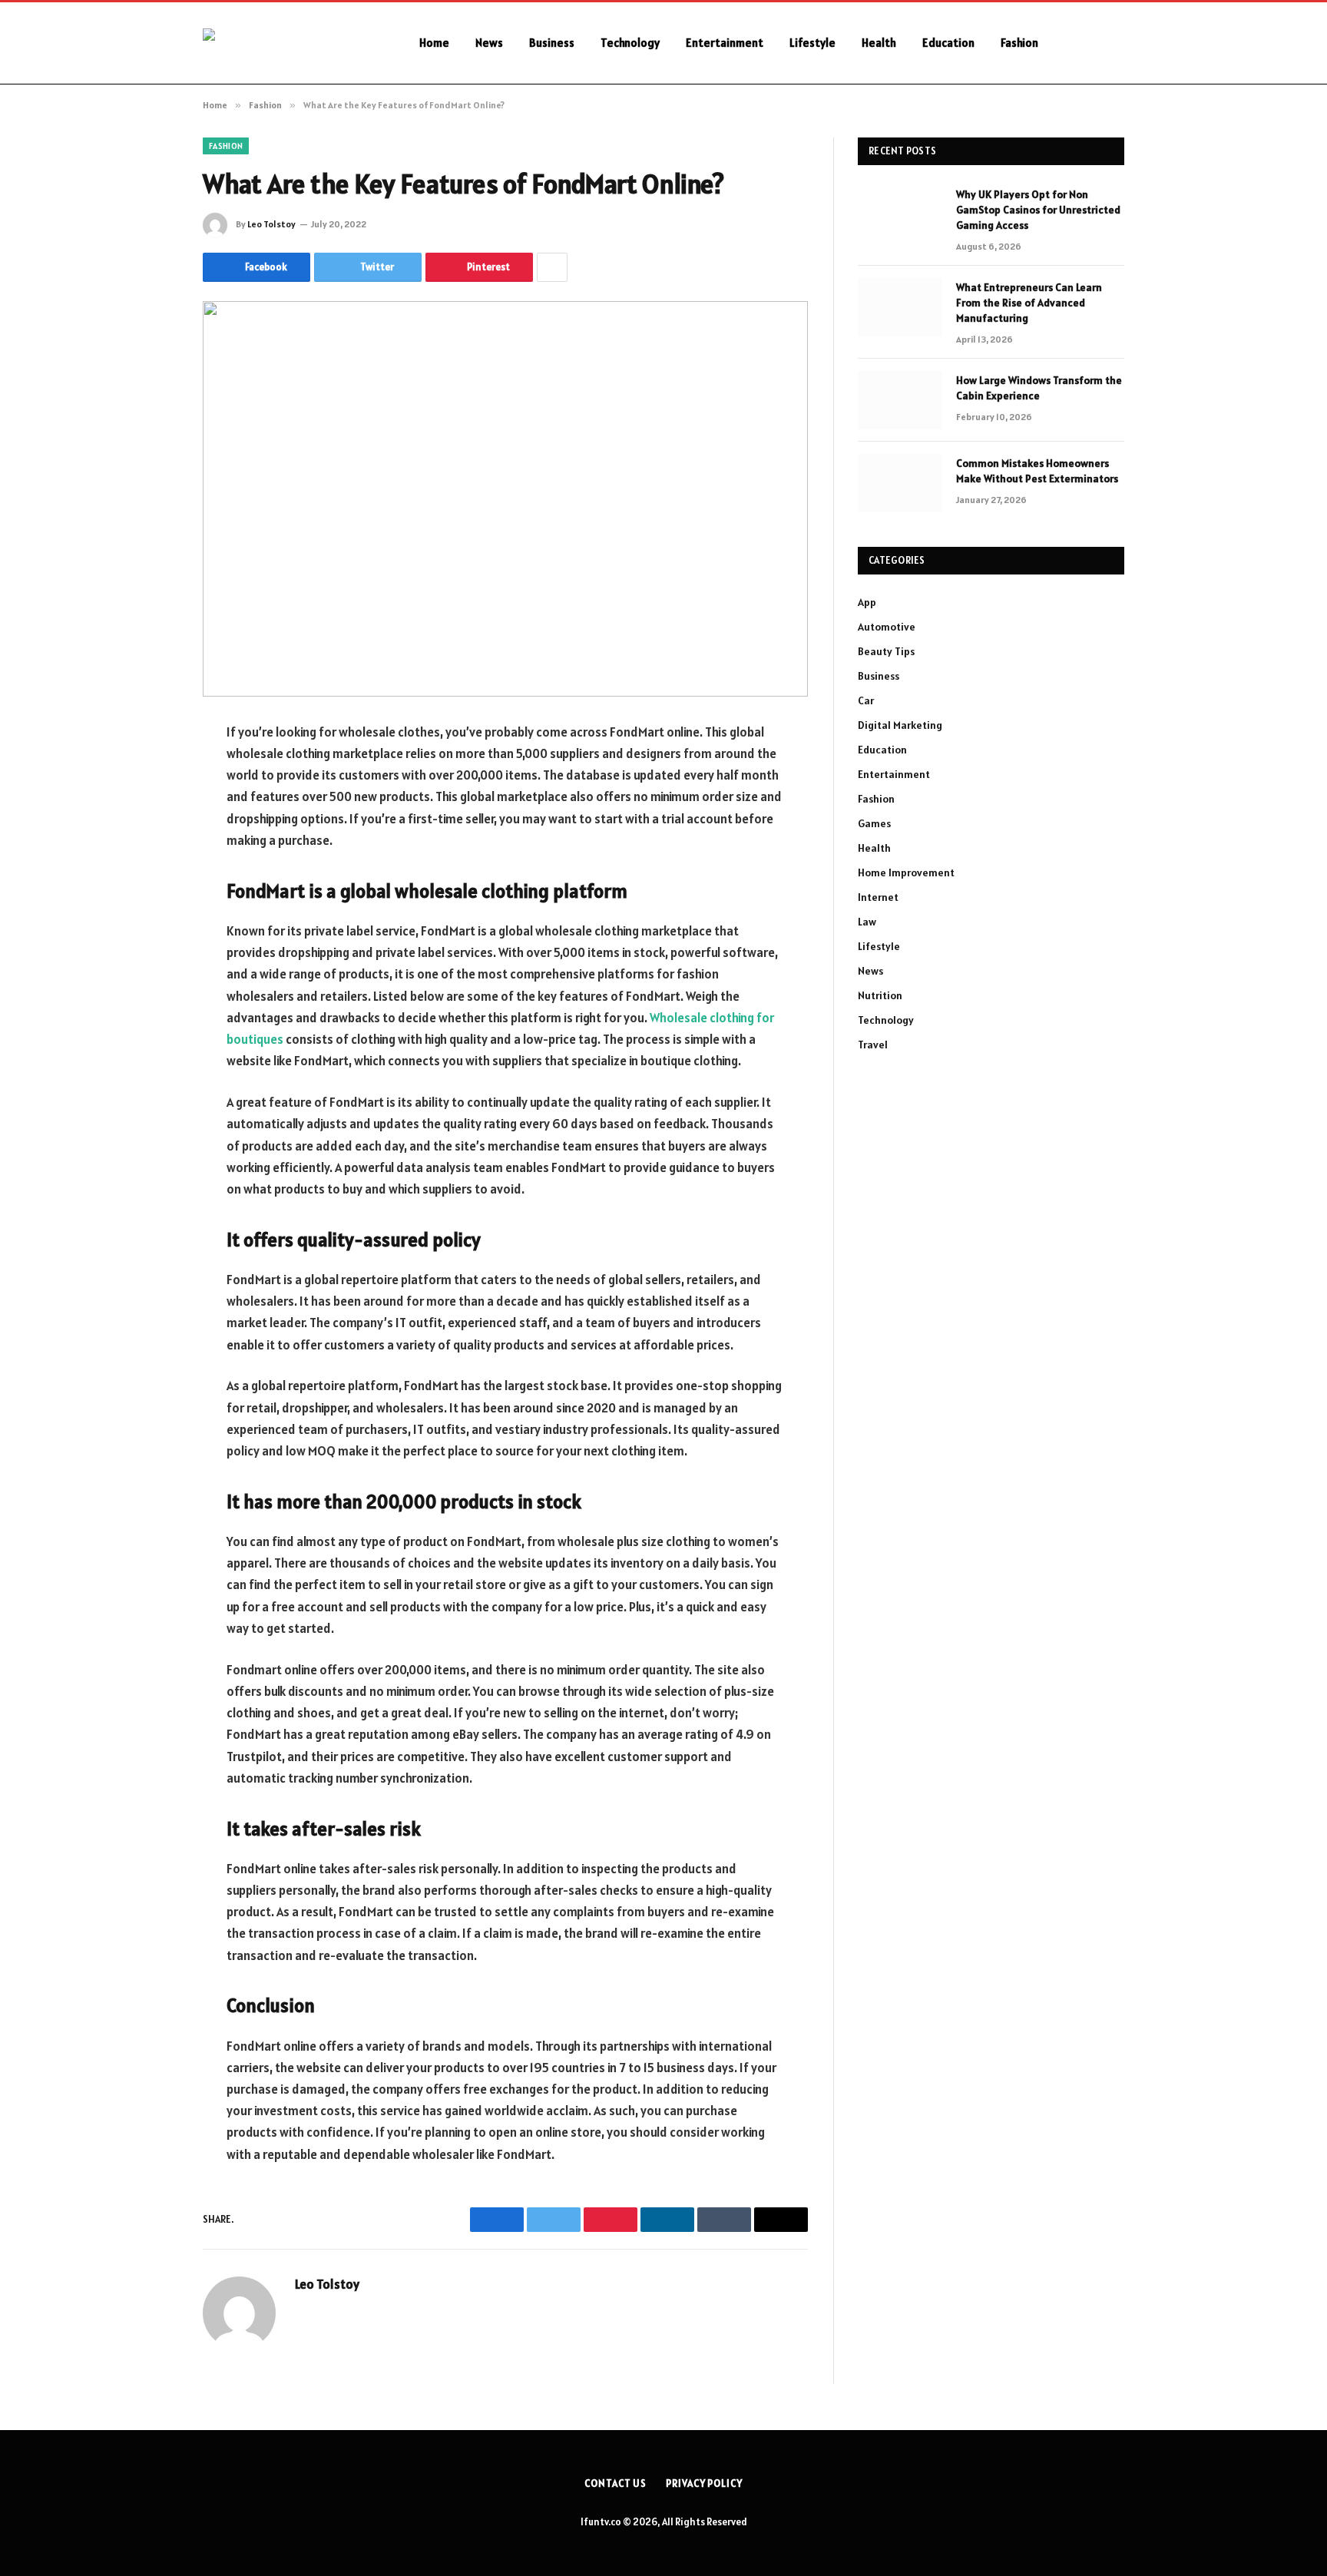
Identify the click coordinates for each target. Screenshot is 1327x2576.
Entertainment (725, 43)
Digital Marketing (900, 725)
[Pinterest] (149, 889)
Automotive (887, 627)
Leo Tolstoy (271, 224)
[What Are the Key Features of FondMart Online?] (505, 499)
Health (879, 43)
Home (434, 43)
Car (866, 700)
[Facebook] (149, 772)
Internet (878, 897)
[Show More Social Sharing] (552, 267)
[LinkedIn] (149, 850)
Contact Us (616, 2483)
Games (874, 823)
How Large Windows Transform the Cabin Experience (1039, 388)
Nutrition (880, 995)
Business (552, 43)
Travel (873, 1045)
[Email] (149, 929)
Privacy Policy (704, 2483)
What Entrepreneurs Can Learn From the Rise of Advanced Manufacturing (1029, 303)
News (489, 43)
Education (948, 43)
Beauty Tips (886, 651)
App (867, 602)
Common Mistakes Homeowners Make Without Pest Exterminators (1037, 471)
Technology (630, 43)
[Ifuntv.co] (291, 43)
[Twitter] (149, 811)
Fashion (1019, 43)
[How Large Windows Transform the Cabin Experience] (900, 400)
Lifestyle (812, 43)
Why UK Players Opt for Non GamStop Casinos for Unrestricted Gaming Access (1038, 210)
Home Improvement (906, 872)
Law (867, 922)
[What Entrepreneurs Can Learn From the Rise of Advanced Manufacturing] (900, 307)
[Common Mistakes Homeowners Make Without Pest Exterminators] (900, 483)
